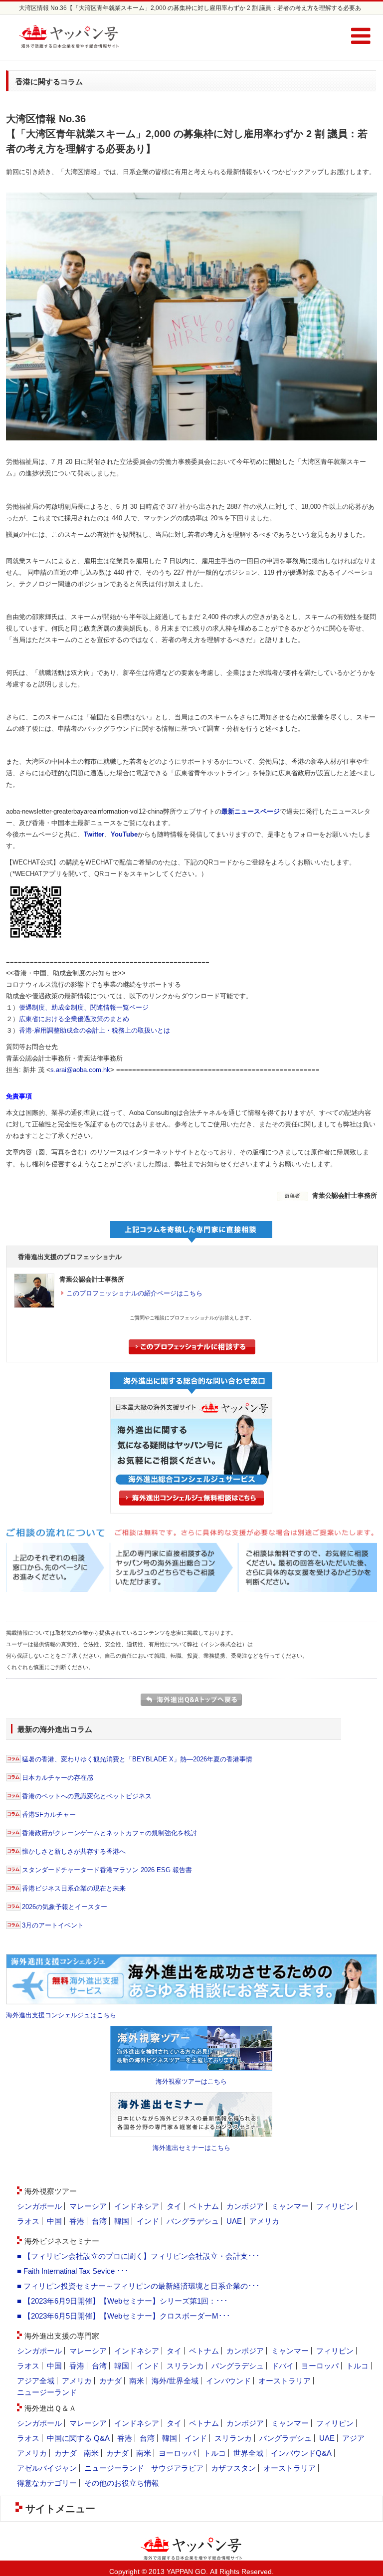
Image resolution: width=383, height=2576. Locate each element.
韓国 (122, 2221)
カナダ (110, 2381)
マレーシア (88, 2206)
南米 (137, 2381)
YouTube (124, 834)
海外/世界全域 (175, 2381)
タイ (174, 2206)
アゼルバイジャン (47, 2468)
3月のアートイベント (53, 1925)
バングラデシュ (193, 2221)
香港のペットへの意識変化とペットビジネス (87, 1796)
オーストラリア (285, 2381)
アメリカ (264, 2221)
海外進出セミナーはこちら (191, 2148)
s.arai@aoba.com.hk (80, 1070)
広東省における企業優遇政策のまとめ (74, 1019)
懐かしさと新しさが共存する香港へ (74, 1851)
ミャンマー (290, 2206)
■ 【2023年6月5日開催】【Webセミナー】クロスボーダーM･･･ (124, 2316)
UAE (234, 2221)
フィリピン (335, 2206)
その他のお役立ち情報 (122, 2483)
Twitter (94, 834)
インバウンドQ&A (301, 2453)
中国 (54, 2221)
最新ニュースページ (251, 811)
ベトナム (204, 2206)
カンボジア (245, 2206)
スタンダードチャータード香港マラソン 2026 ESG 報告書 (107, 1870)
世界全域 (248, 2453)
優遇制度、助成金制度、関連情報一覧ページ (84, 1007)
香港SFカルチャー (49, 1815)
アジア (353, 2438)
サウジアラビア (177, 2468)
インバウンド (228, 2381)
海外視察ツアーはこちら (191, 2081)
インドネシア (137, 2206)
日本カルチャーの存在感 (58, 1778)
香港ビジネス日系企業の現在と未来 (74, 1888)
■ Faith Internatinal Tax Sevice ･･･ (73, 2271)
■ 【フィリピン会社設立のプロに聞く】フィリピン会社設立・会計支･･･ (138, 2256)
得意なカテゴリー (47, 2483)
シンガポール (39, 2206)
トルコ (357, 2366)
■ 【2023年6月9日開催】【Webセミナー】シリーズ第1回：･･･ (122, 2301)
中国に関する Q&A (78, 2438)
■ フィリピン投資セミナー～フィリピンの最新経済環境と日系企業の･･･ (138, 2286)
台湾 (99, 2221)
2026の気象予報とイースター (65, 1907)
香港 (77, 2221)
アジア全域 (36, 2381)
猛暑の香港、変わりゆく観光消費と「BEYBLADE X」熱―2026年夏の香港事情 (137, 1759)
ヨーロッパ (320, 2366)
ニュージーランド (47, 2392)
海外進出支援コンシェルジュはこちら (61, 2015)
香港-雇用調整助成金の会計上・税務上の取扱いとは (95, 1030)
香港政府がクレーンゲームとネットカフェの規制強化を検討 (109, 1833)
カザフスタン (233, 2468)
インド (148, 2221)
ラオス (28, 2221)
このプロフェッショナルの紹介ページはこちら (134, 1293)
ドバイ (283, 2366)
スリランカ (185, 2366)
